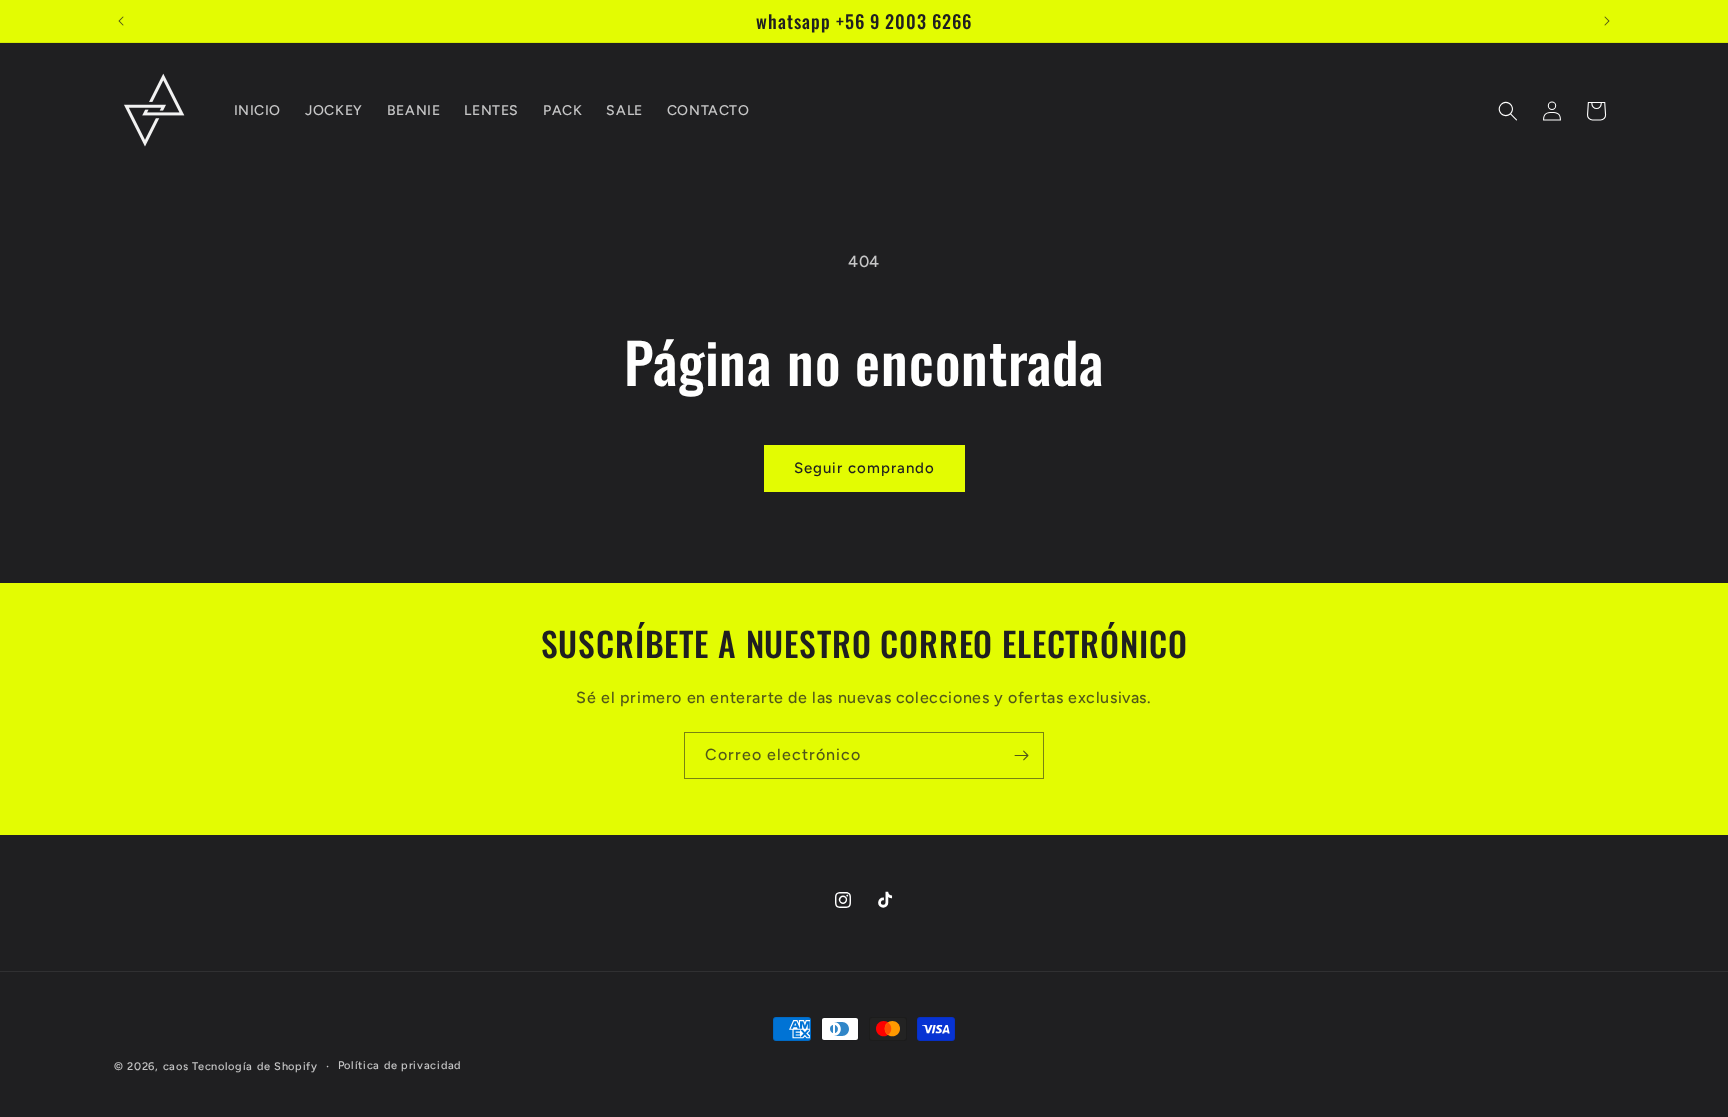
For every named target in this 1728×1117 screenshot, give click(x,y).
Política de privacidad (399, 1065)
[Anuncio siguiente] (1607, 21)
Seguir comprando (864, 468)
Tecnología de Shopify (255, 1066)
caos (176, 1066)
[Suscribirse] (1021, 755)
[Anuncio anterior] (121, 21)
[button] (1508, 111)
